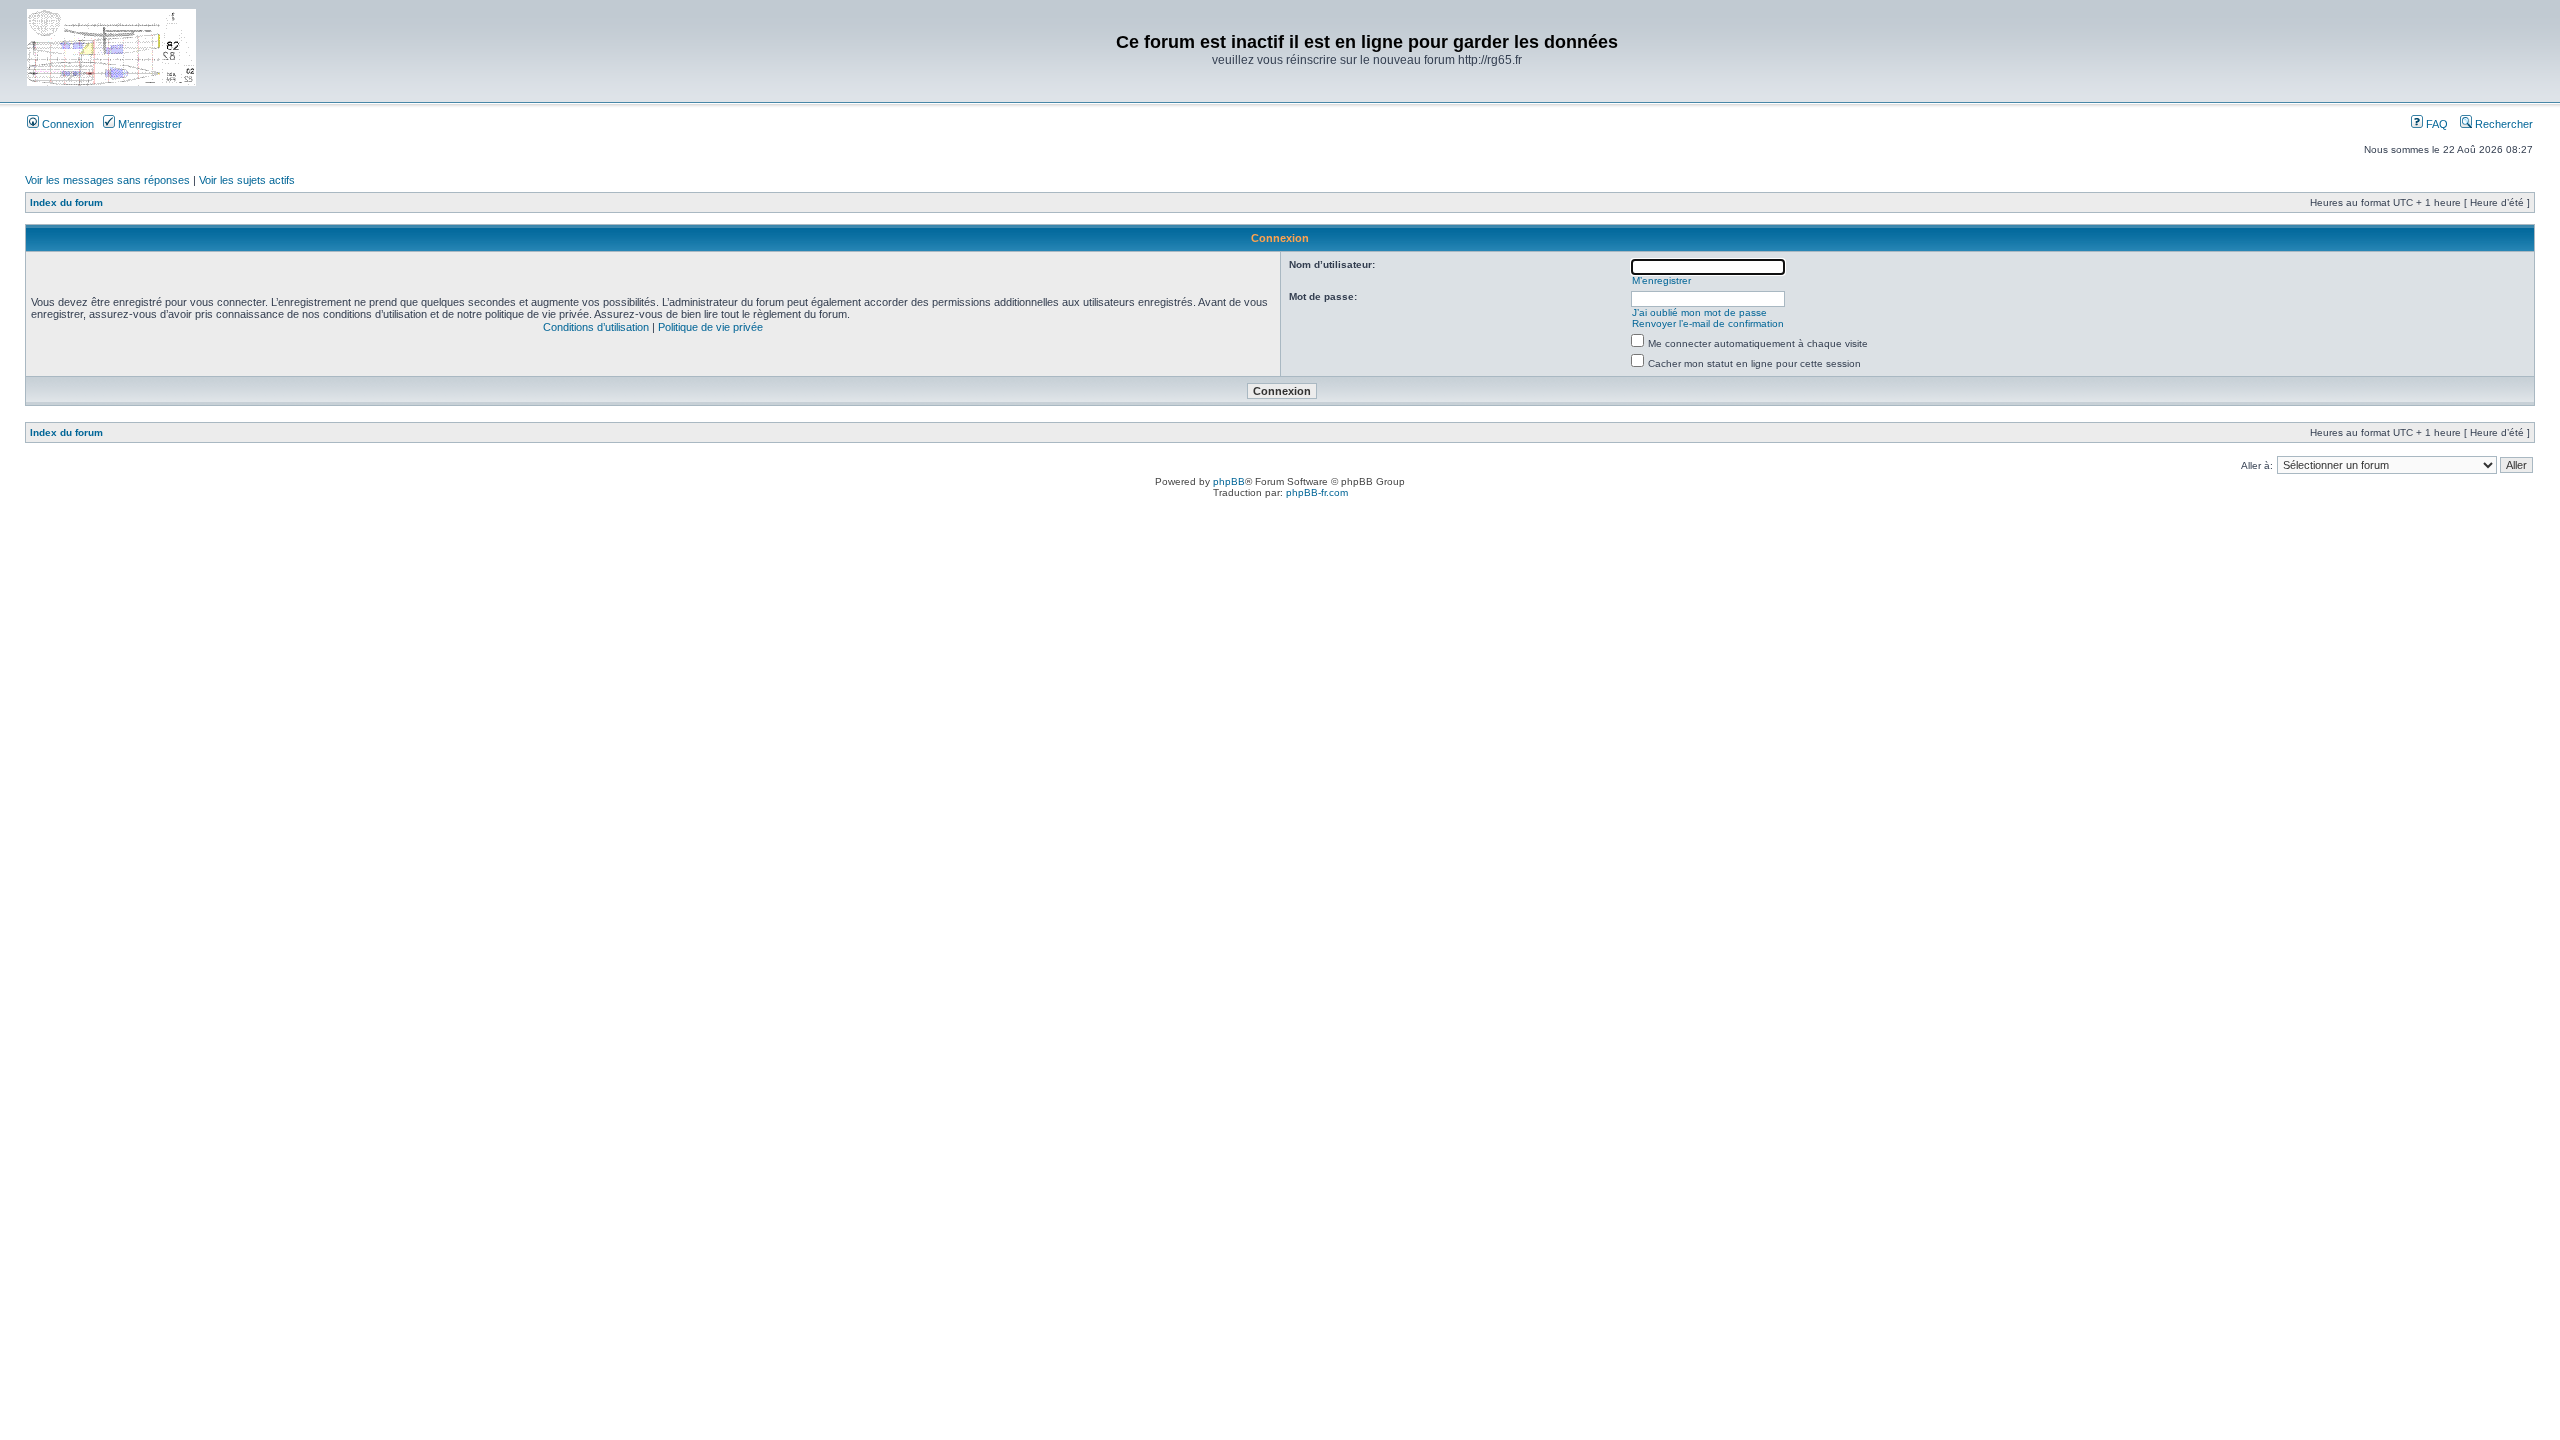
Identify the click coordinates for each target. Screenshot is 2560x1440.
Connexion (66, 124)
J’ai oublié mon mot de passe (1699, 312)
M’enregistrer (148, 124)
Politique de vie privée (710, 327)
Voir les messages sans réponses (107, 180)
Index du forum (66, 202)
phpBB (1229, 481)
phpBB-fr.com (1317, 492)
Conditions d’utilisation (596, 327)
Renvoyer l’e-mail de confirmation (1708, 323)
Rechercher (2502, 124)
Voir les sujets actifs (247, 180)
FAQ (2435, 124)
